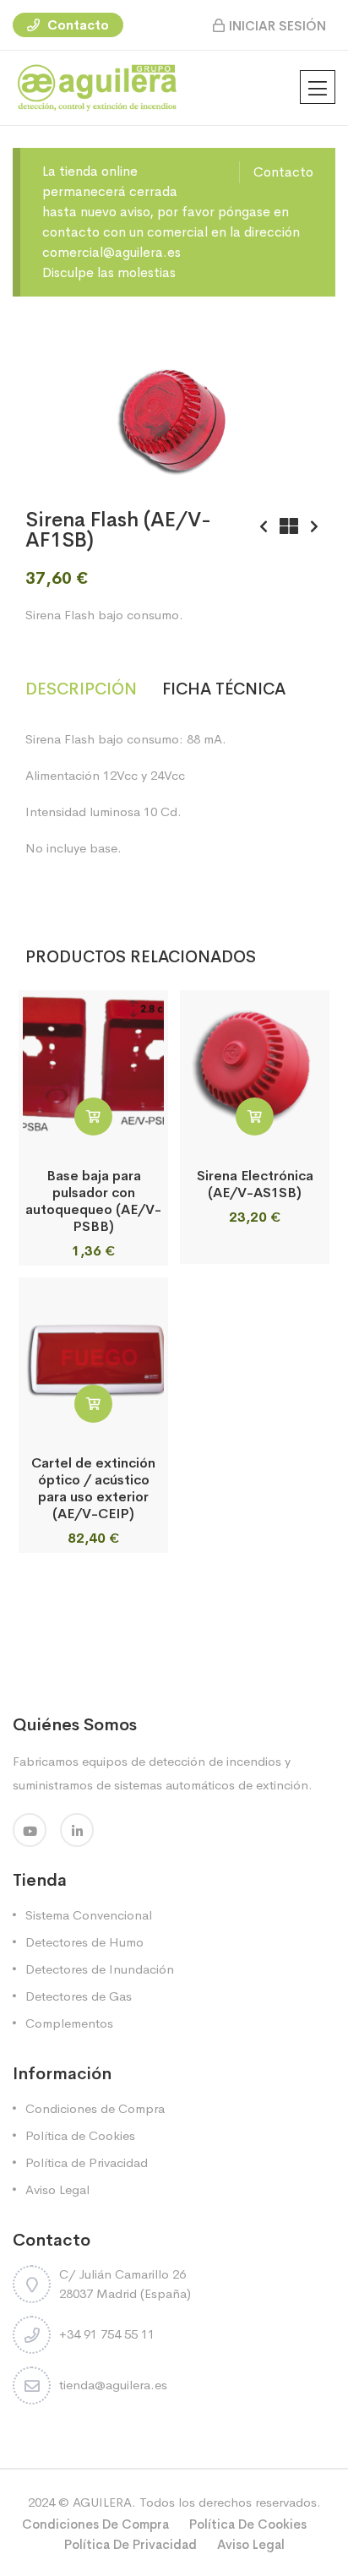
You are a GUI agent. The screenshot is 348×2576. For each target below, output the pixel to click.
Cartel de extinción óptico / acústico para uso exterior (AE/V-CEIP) (93, 1488)
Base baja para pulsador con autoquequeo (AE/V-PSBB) (93, 1201)
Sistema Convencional (89, 1915)
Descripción (81, 689)
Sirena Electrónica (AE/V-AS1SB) (255, 1184)
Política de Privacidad (87, 2162)
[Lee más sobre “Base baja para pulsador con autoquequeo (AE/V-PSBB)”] (93, 1116)
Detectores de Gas (79, 1996)
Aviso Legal (57, 2189)
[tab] (94, 690)
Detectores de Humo (84, 1942)
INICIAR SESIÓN (277, 26)
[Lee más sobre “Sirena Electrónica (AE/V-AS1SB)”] (255, 1116)
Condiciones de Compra (95, 2108)
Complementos (69, 2023)
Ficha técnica (224, 689)
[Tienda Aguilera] (97, 87)
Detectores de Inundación (100, 1969)
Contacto (76, 25)
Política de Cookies (80, 2135)
